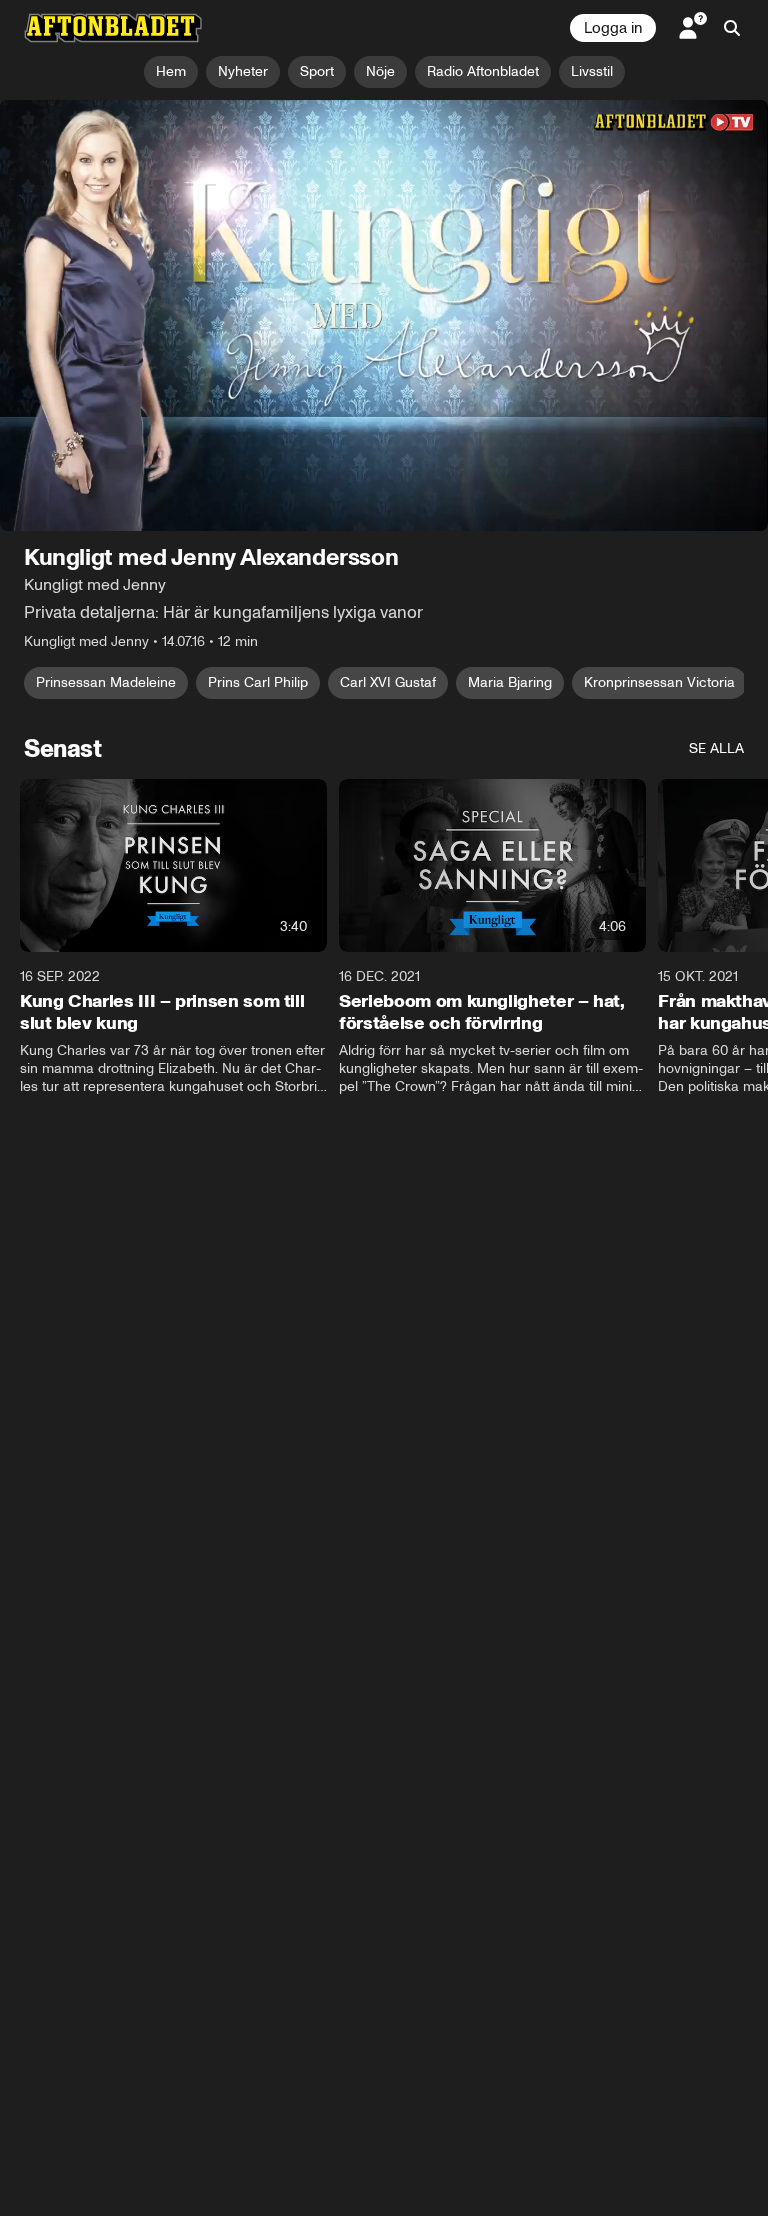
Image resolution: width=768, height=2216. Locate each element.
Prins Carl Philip (258, 683)
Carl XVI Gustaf (388, 683)
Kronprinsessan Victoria (659, 683)
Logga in (613, 28)
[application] (384, 316)
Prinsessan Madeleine (106, 683)
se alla (716, 749)
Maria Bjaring (510, 683)
